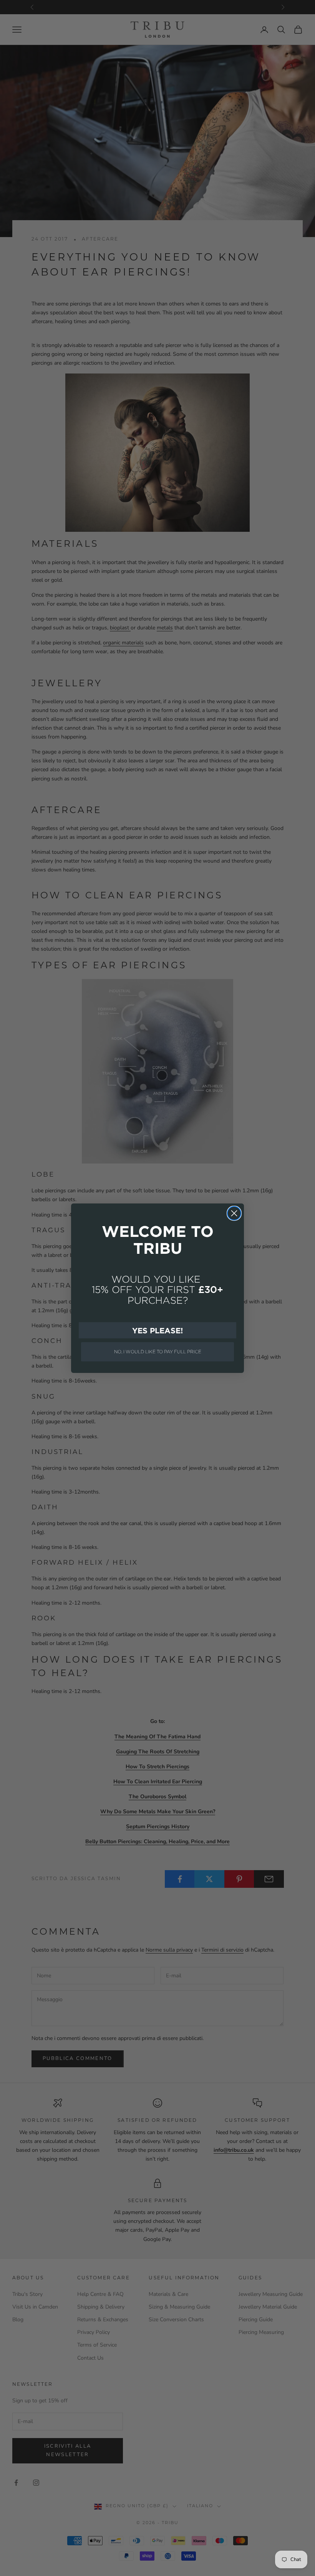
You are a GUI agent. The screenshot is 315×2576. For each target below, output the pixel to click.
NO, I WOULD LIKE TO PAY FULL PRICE (158, 1352)
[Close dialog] (234, 1213)
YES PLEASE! (157, 1330)
